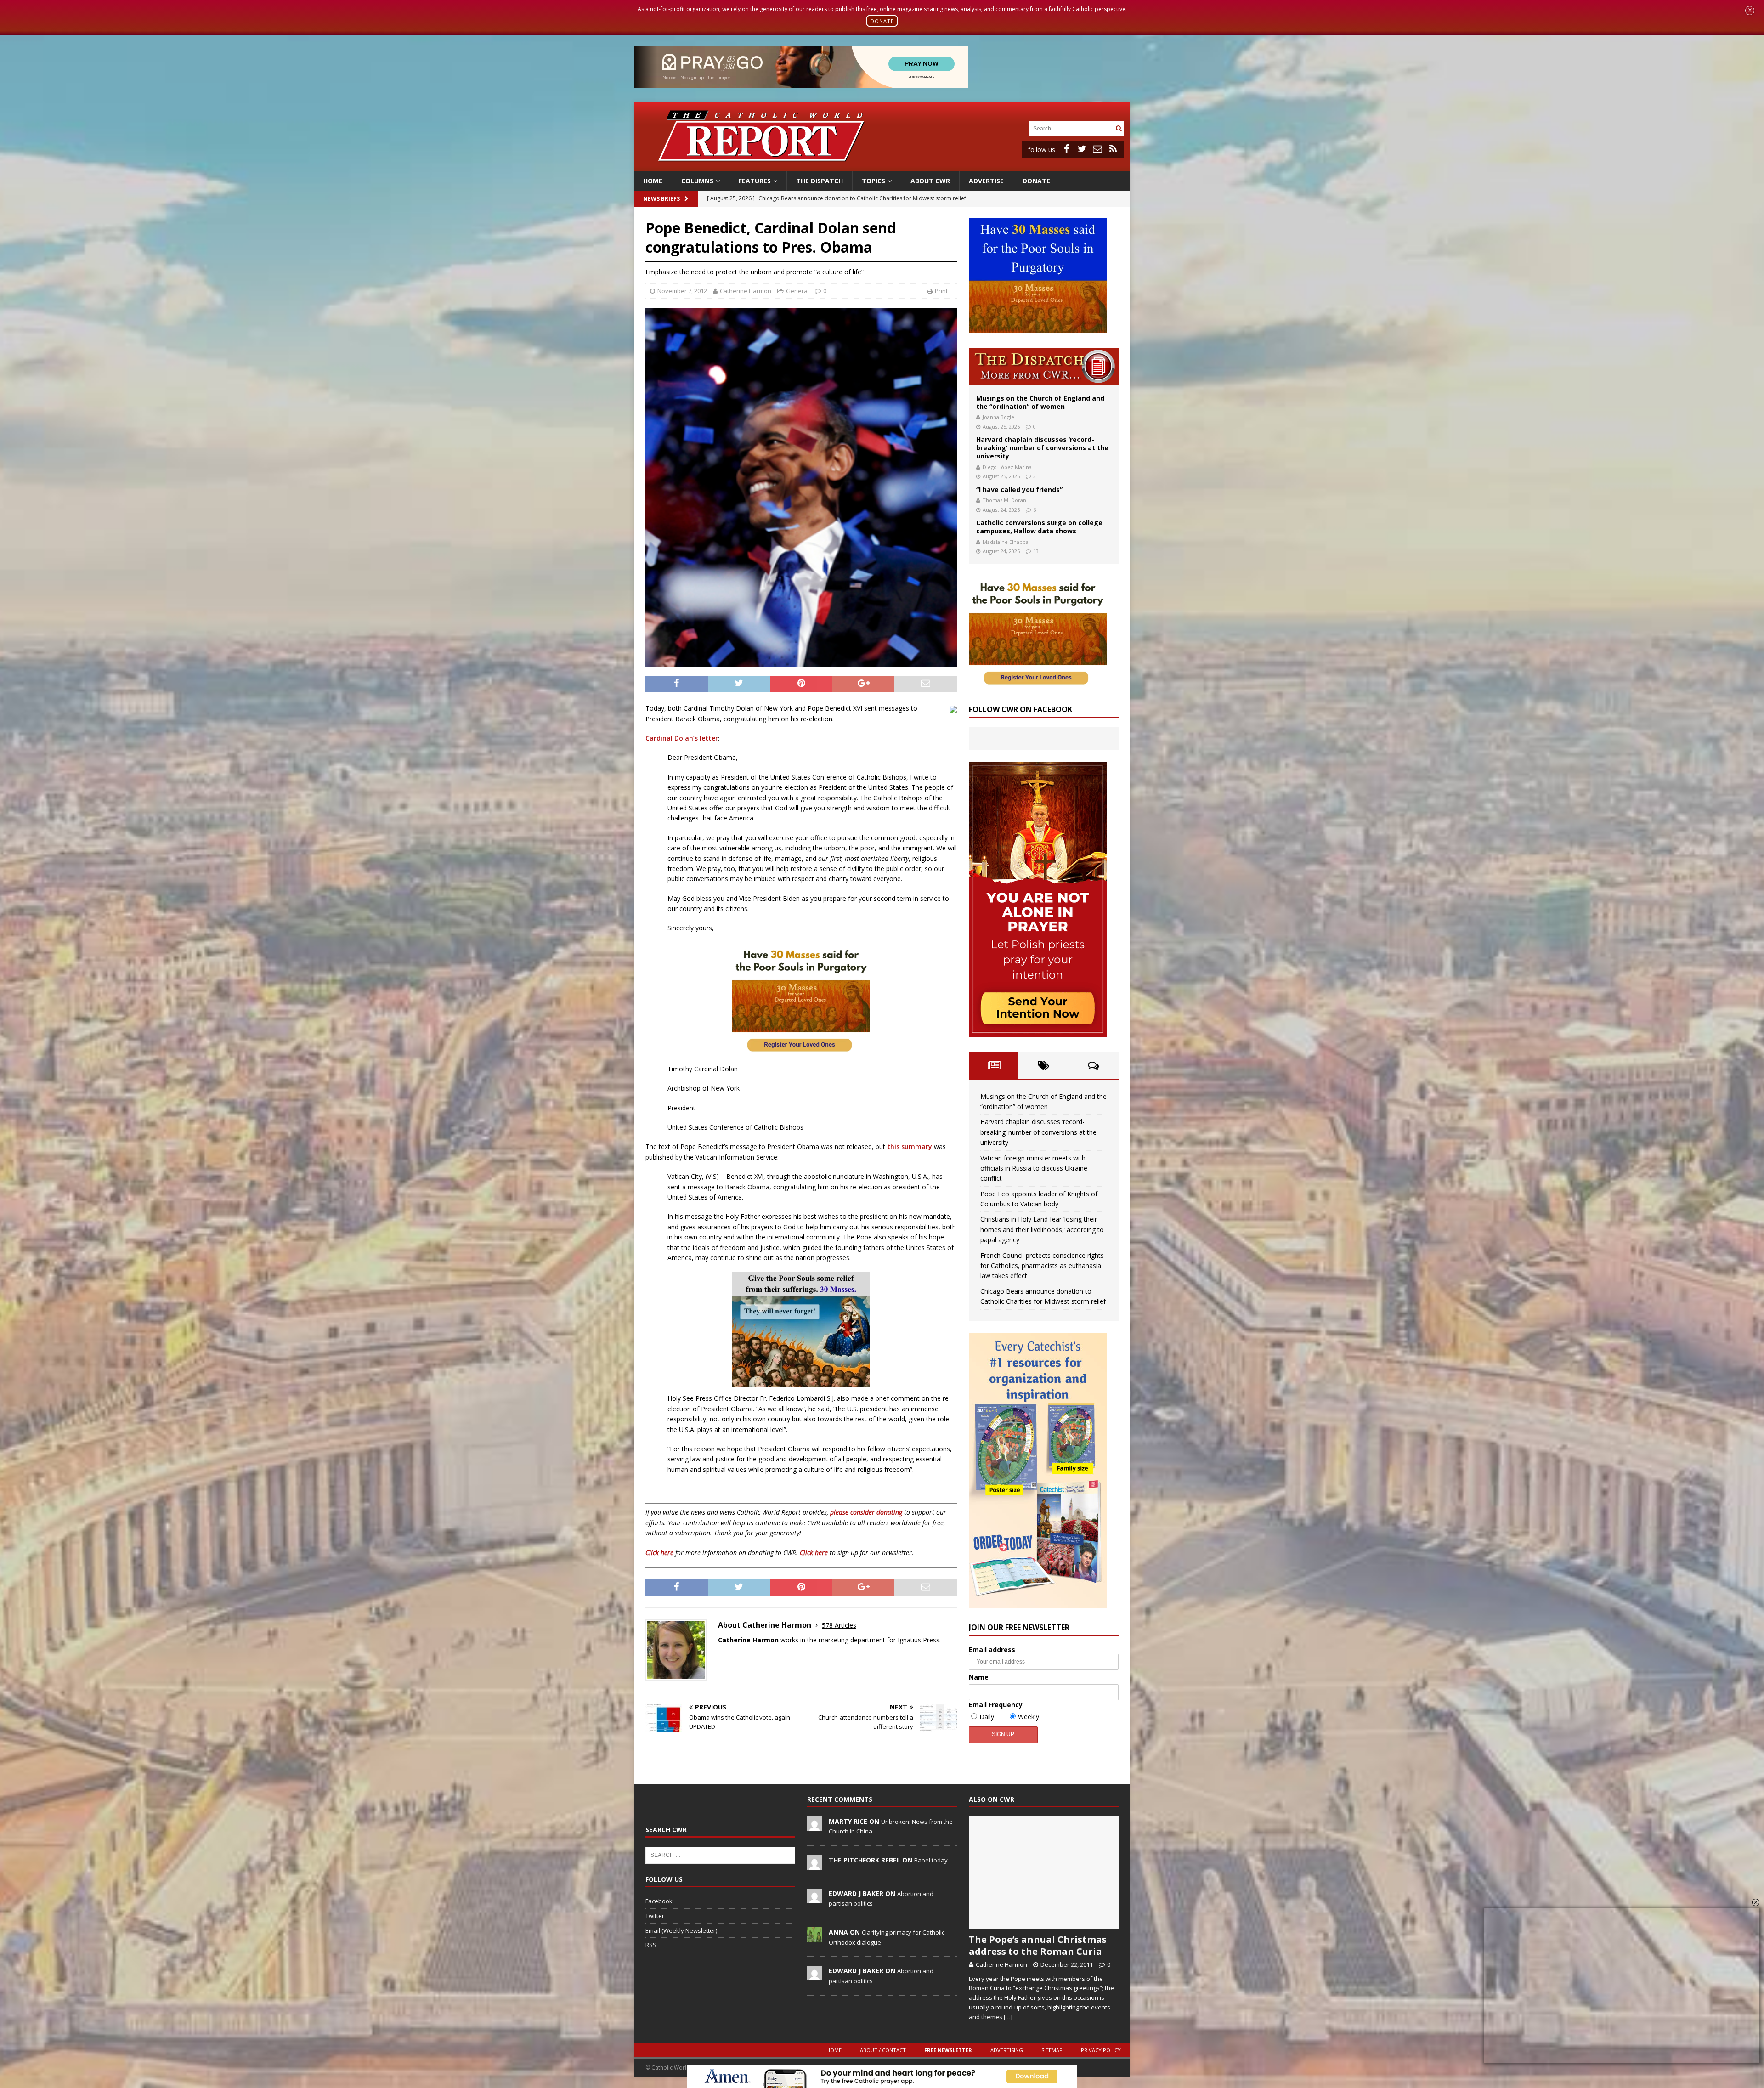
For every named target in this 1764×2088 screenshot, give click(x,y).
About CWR (930, 181)
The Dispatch (820, 181)
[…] (1008, 2017)
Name (979, 1677)
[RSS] (1113, 149)
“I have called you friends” (1019, 489)
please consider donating (866, 1512)
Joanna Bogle (998, 417)
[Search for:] (1071, 128)
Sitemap (1052, 2050)
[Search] (1119, 128)
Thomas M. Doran (1004, 500)
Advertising (1007, 2050)
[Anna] (814, 1937)
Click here (659, 1553)
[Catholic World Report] (882, 166)
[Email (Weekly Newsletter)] (1097, 149)
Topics (874, 181)
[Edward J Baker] (814, 1898)
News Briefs (661, 199)
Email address (992, 1649)
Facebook (659, 1901)
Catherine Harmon (746, 291)
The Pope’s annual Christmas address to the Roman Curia (1038, 1945)
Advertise (986, 181)
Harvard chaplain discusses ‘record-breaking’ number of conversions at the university (1042, 448)
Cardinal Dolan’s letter (682, 738)
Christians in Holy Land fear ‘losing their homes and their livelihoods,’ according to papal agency (1042, 1229)
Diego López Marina (1007, 467)
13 (1036, 551)
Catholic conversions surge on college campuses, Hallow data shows (1039, 527)
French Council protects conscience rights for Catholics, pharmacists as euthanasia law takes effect (1042, 1266)
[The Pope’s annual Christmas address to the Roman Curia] (1044, 1873)
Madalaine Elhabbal (1006, 542)
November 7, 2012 (682, 291)
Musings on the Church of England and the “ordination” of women (1040, 402)
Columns (697, 181)
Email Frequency (996, 1705)
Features (755, 181)
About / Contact (883, 2050)
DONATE (882, 21)
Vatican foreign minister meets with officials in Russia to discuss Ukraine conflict (1034, 1168)
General (797, 291)
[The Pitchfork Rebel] (814, 1865)
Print (941, 291)
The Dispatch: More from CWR (1044, 366)
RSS (651, 1945)
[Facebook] (1066, 149)
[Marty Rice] (814, 1826)
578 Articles (839, 1625)
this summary (910, 1146)
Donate (1036, 181)
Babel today (931, 1860)
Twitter (655, 1916)
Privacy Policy (1101, 2050)
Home (653, 181)
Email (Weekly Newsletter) (681, 1930)
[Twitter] (1082, 149)
